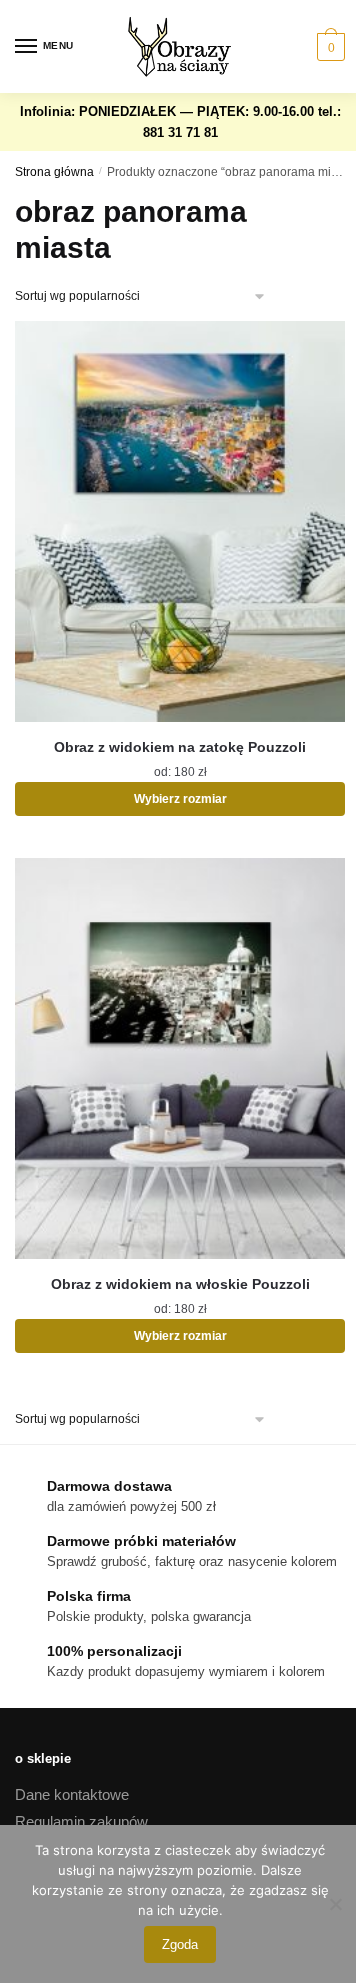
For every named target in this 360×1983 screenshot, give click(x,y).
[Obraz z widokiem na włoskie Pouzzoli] (180, 1058)
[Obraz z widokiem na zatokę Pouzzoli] (180, 521)
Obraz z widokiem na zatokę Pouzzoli (180, 747)
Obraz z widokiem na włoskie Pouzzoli (180, 1284)
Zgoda (180, 1944)
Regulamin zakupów (81, 1821)
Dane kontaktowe (72, 1794)
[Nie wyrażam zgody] (335, 1904)
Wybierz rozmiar (180, 799)
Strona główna (54, 172)
